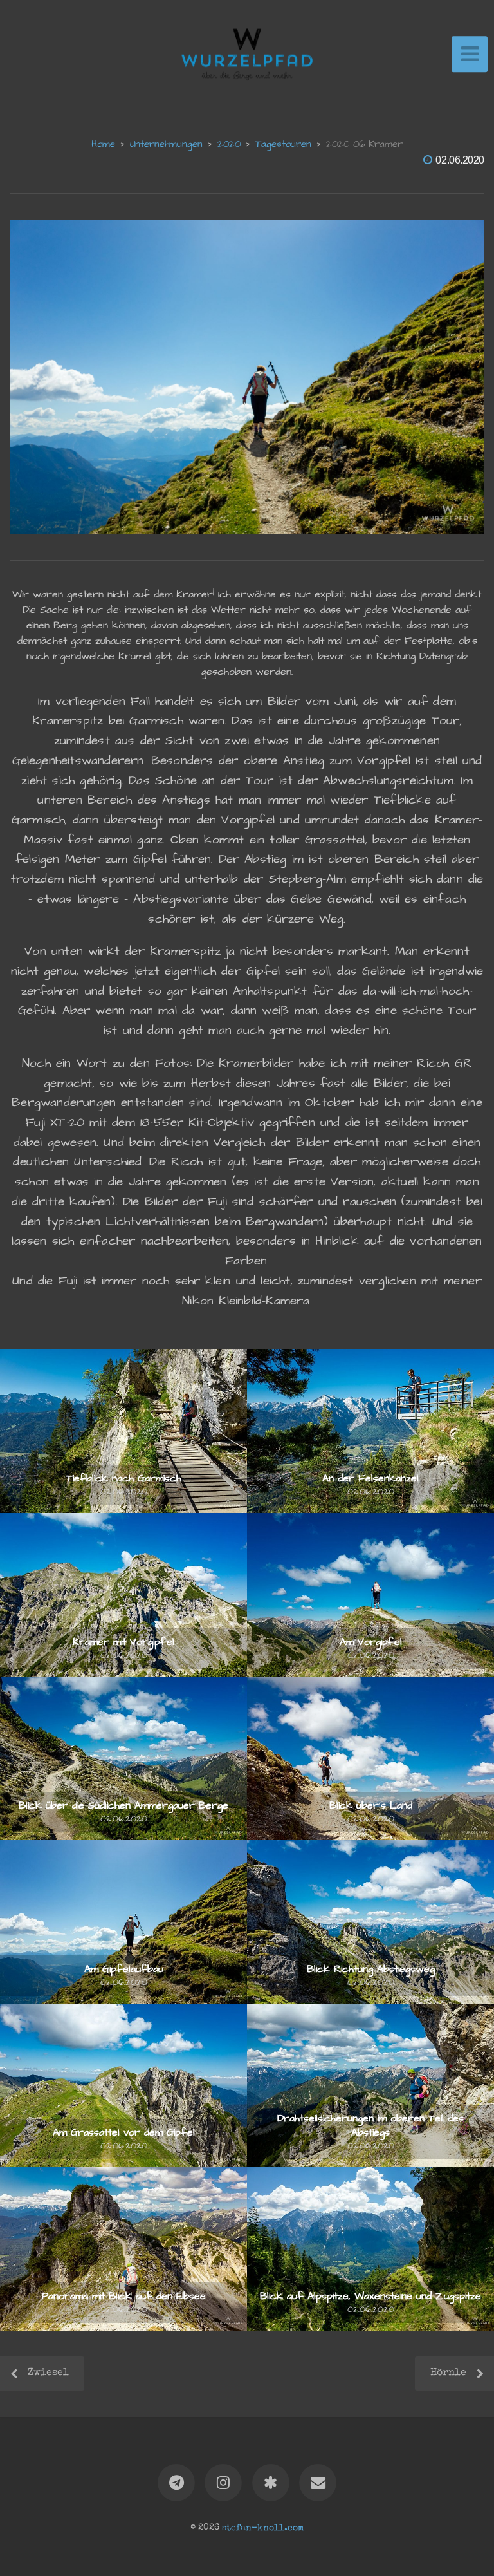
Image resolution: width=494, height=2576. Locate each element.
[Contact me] (318, 2483)
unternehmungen (166, 144)
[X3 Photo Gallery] (271, 2483)
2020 (229, 144)
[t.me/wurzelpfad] (176, 2483)
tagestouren (283, 144)
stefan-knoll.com (263, 2528)
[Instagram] (223, 2483)
